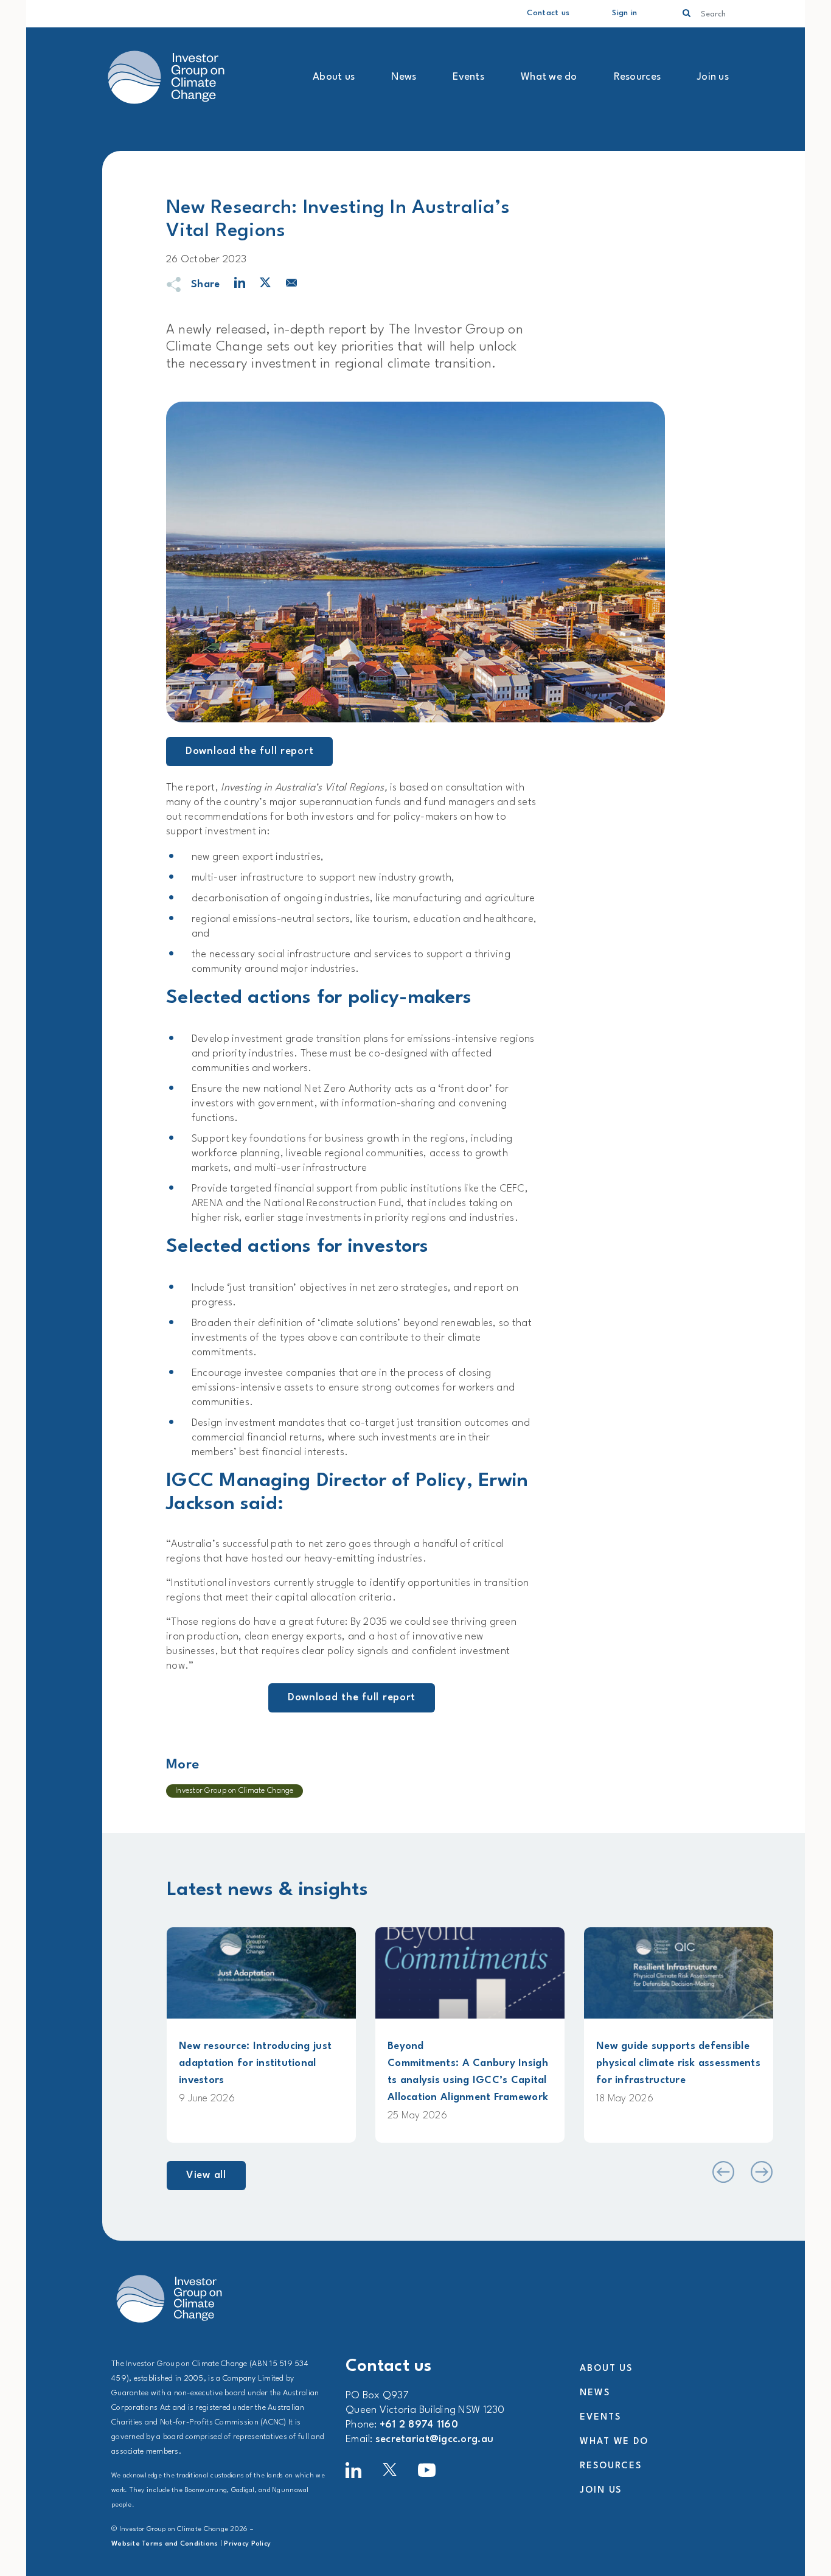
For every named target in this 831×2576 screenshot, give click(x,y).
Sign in (624, 13)
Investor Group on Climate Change (235, 1791)
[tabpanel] (261, 2035)
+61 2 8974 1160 (419, 2425)
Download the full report (249, 751)
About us (334, 77)
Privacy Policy (247, 2544)
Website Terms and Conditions (165, 2544)
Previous (722, 2172)
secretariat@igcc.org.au (434, 2439)
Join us (713, 77)
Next (761, 2172)
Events (468, 77)
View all (206, 2175)
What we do (549, 77)
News (404, 77)
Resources (637, 77)
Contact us (548, 13)
